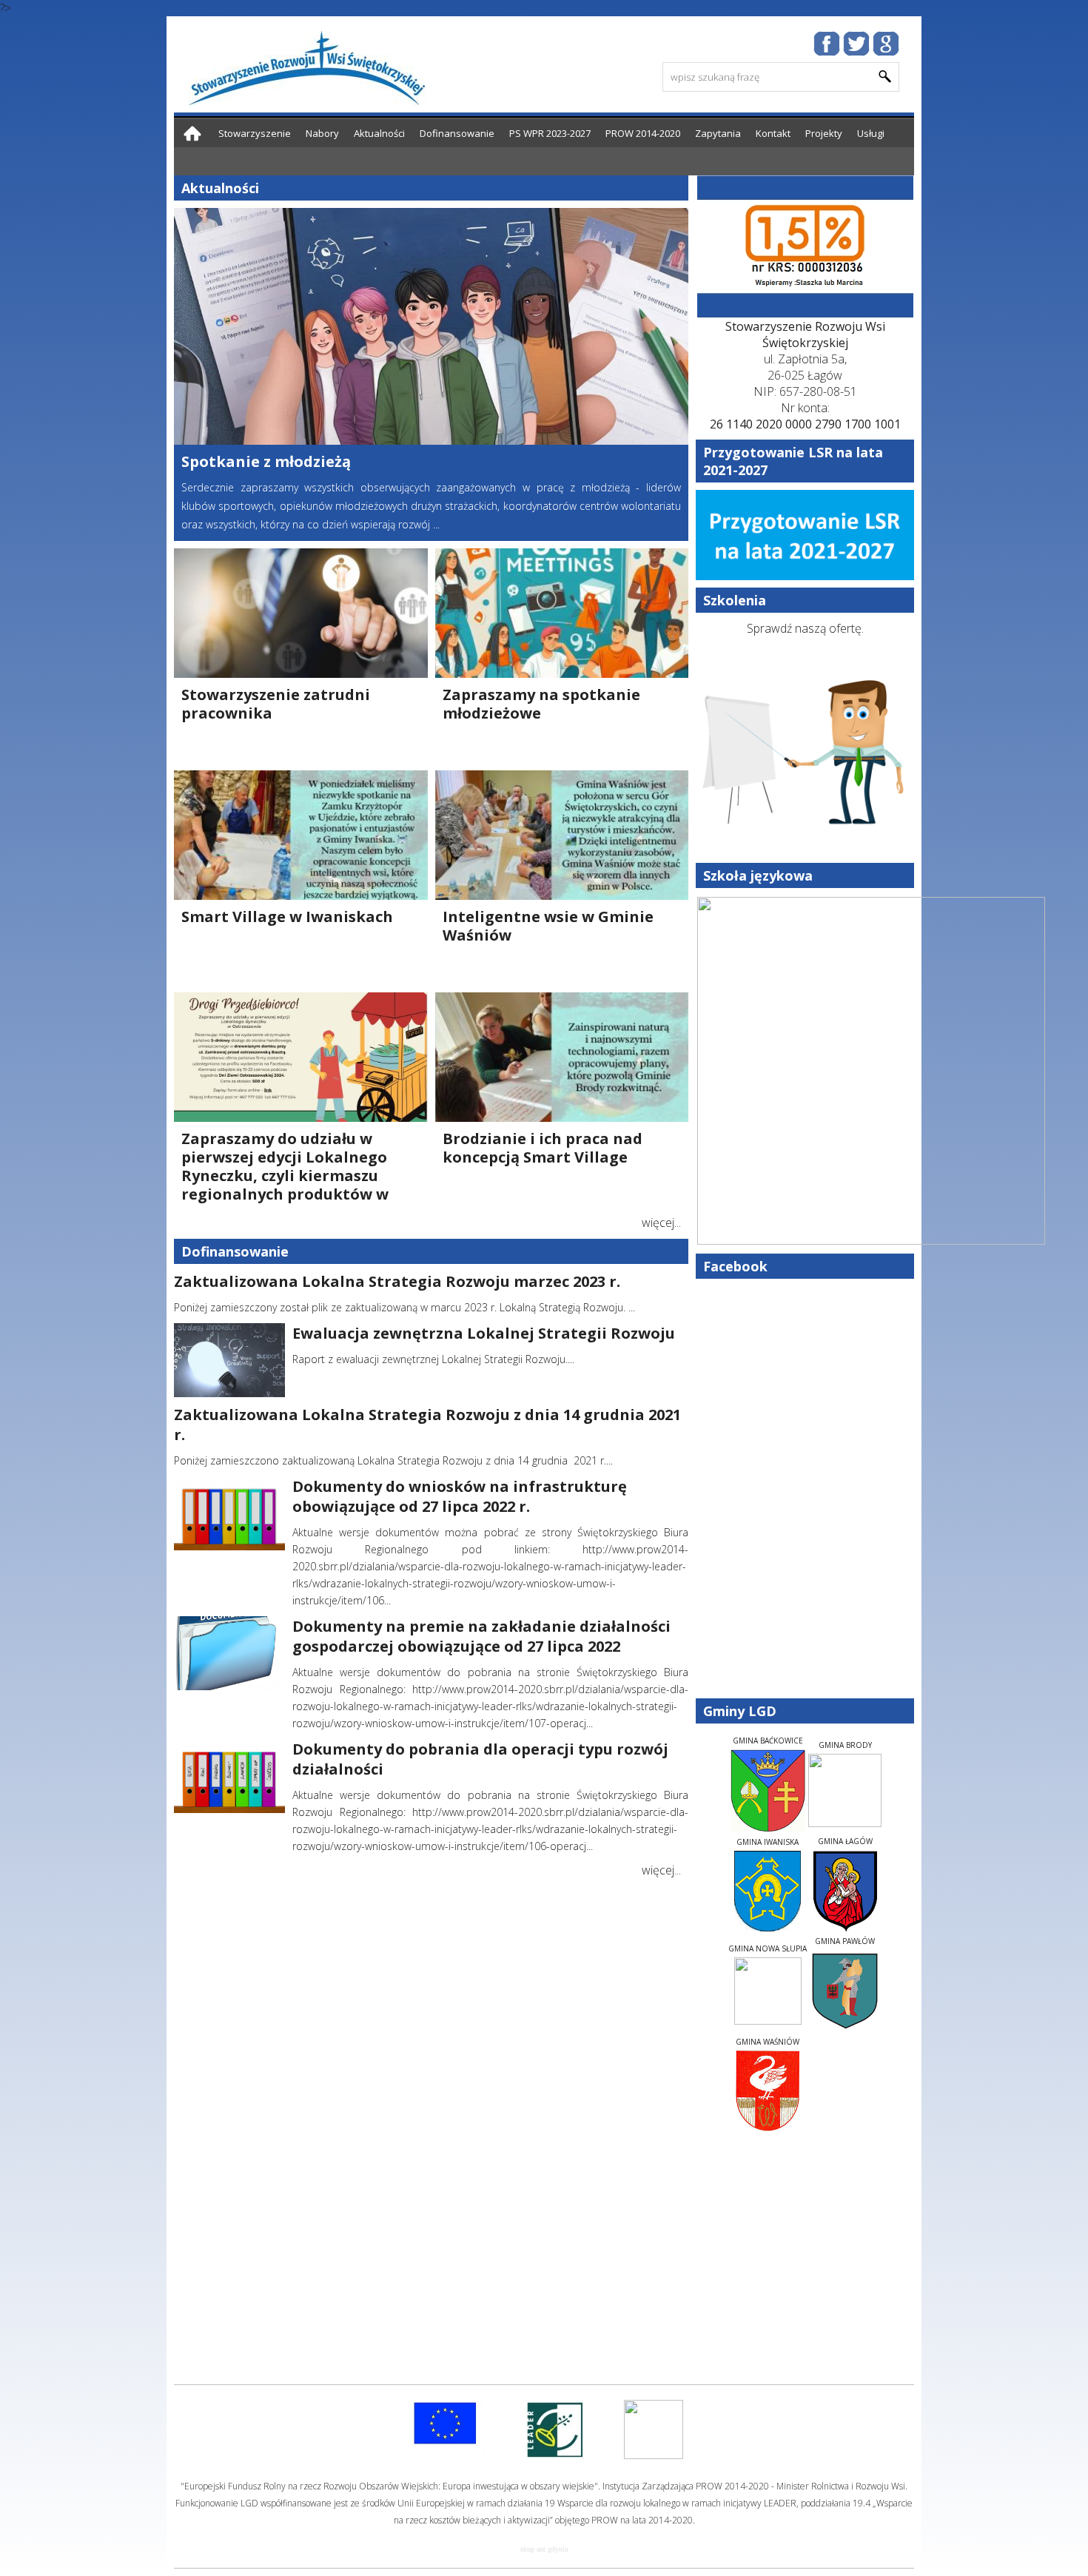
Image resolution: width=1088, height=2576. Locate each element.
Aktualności (379, 133)
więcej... (661, 1223)
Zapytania (718, 133)
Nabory (322, 133)
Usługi (871, 133)
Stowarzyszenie (255, 133)
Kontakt (773, 133)
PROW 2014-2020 (643, 133)
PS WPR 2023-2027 (550, 133)
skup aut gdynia (544, 2549)
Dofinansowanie (457, 133)
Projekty (824, 133)
